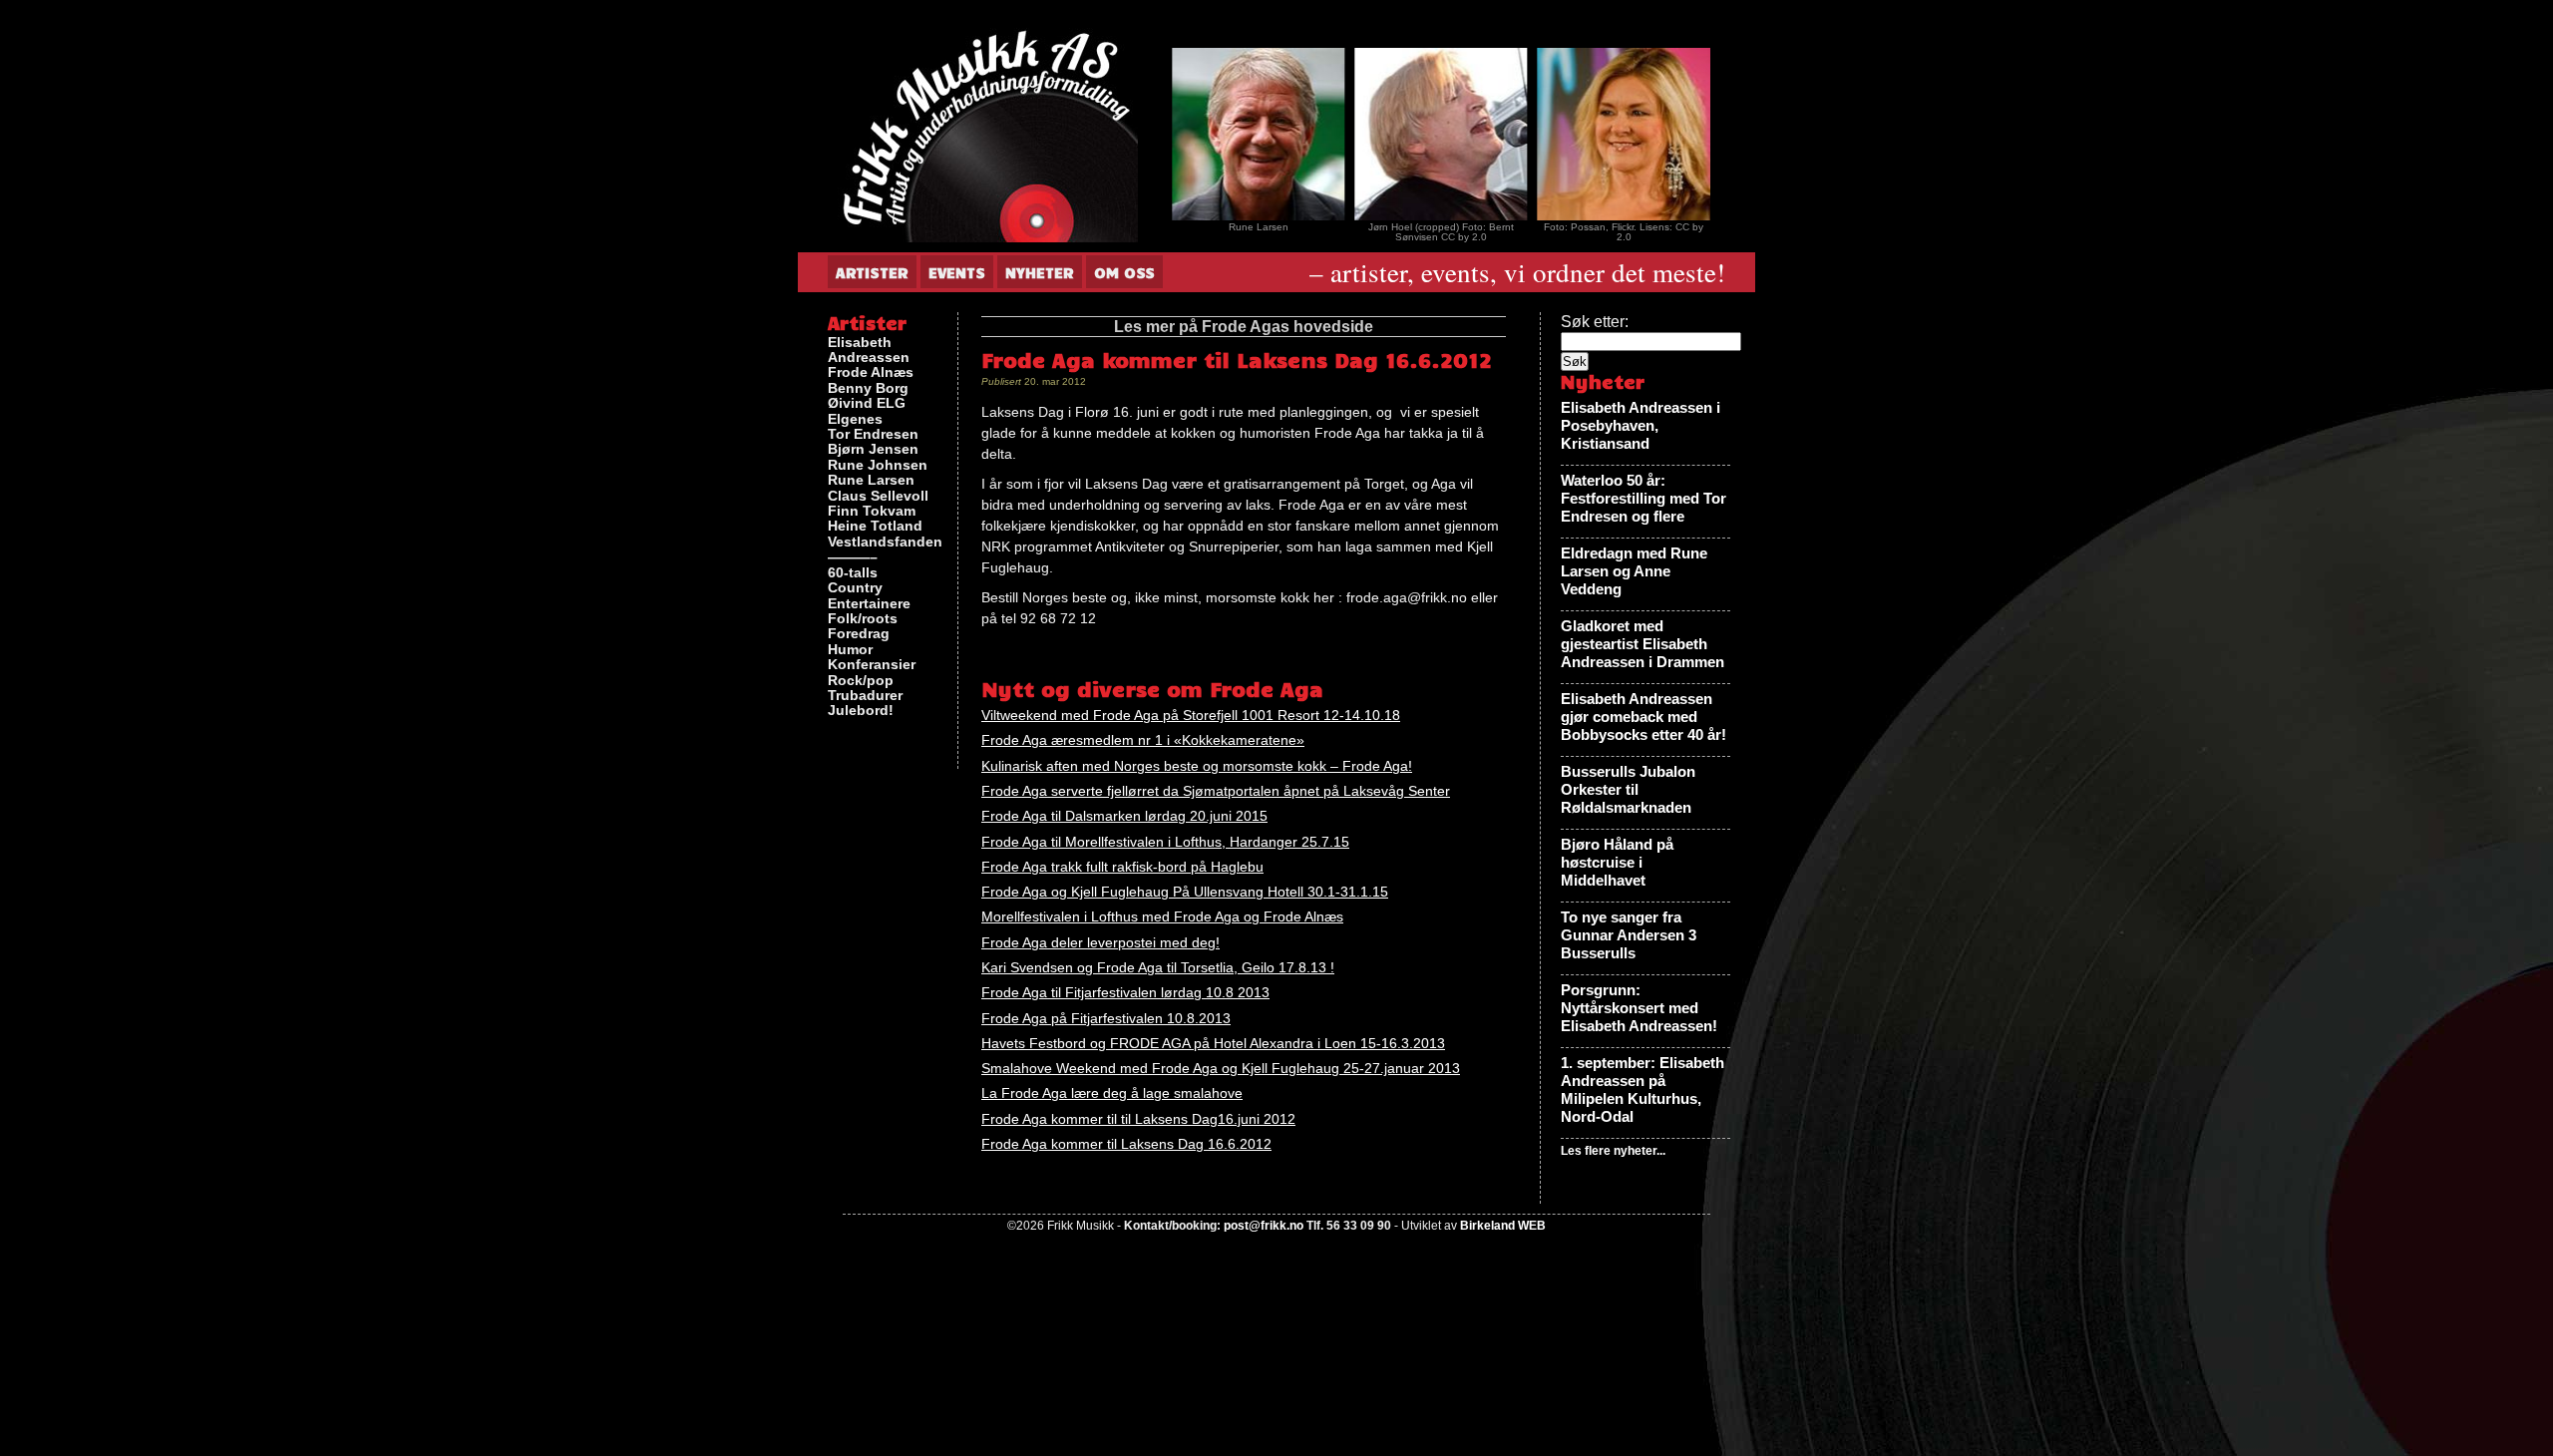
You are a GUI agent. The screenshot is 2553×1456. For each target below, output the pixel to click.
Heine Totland (875, 526)
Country (855, 588)
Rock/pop (861, 681)
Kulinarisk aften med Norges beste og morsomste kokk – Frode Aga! (1197, 766)
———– (853, 557)
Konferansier (872, 665)
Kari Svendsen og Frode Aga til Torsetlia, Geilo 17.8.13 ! (1158, 967)
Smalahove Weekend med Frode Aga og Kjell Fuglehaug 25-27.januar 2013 (1221, 1068)
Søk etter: (1595, 322)
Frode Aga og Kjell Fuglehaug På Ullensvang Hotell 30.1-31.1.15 (1185, 892)
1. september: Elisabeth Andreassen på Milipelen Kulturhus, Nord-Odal (1642, 1090)
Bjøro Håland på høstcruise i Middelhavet (1617, 862)
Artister (872, 272)
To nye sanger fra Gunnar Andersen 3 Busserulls (1629, 935)
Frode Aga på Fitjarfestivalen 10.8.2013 (1106, 1018)
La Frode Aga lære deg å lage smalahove (1112, 1093)
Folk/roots (863, 619)
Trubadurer (865, 696)
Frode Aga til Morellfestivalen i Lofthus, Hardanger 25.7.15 (1165, 842)
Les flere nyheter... (1613, 1151)
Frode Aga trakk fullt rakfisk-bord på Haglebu (1122, 867)
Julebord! (861, 711)
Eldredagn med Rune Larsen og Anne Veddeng (1634, 571)
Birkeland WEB (1503, 1226)
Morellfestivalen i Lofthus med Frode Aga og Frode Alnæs (1162, 916)
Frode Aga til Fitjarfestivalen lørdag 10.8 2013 (1125, 992)
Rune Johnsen (878, 465)
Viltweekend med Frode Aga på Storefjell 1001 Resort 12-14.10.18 (1191, 715)
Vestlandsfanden (885, 542)
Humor (850, 650)
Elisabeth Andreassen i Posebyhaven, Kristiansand (1641, 425)
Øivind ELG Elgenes (867, 411)
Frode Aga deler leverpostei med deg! (1100, 942)
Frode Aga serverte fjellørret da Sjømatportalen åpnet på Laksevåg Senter (1216, 791)
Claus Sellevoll (878, 496)
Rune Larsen (871, 480)
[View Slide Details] (1172, 134)
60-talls (853, 573)
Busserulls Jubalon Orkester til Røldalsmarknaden (1628, 789)
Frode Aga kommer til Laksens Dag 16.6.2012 (1126, 1144)
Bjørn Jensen (873, 449)
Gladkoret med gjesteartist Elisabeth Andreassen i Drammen (1642, 644)
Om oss (1124, 272)
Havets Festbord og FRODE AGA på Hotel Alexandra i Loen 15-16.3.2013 (1213, 1043)
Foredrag (859, 634)
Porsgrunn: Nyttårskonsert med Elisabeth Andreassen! (1639, 1008)
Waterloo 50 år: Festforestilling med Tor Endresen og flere (1643, 498)
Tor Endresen (873, 434)
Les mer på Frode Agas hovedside (1244, 327)
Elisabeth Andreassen (869, 350)
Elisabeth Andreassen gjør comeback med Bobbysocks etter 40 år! (1643, 717)
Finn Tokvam (872, 511)
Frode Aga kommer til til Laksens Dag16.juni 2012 (1138, 1119)
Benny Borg (868, 388)
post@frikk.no (1264, 1226)
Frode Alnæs (871, 372)
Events (957, 272)
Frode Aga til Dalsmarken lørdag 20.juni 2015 (1124, 816)
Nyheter (1040, 272)
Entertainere (869, 604)
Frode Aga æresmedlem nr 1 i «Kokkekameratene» (1143, 740)
